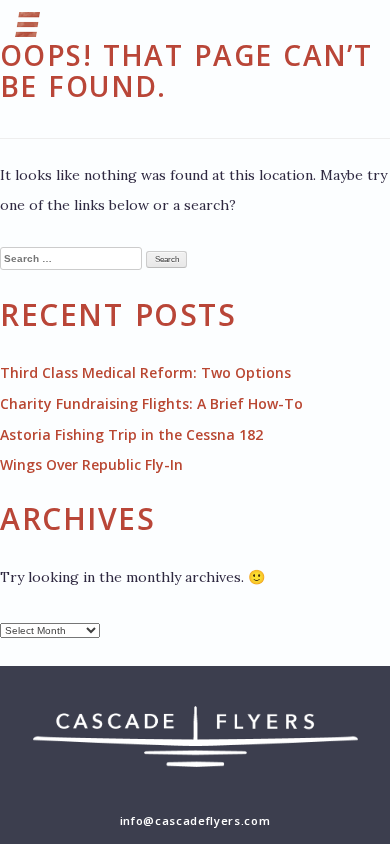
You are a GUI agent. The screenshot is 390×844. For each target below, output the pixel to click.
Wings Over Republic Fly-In (91, 464)
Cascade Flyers (195, 752)
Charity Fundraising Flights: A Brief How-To (151, 403)
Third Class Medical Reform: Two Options (145, 372)
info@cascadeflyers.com (195, 820)
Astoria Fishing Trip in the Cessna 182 (131, 434)
